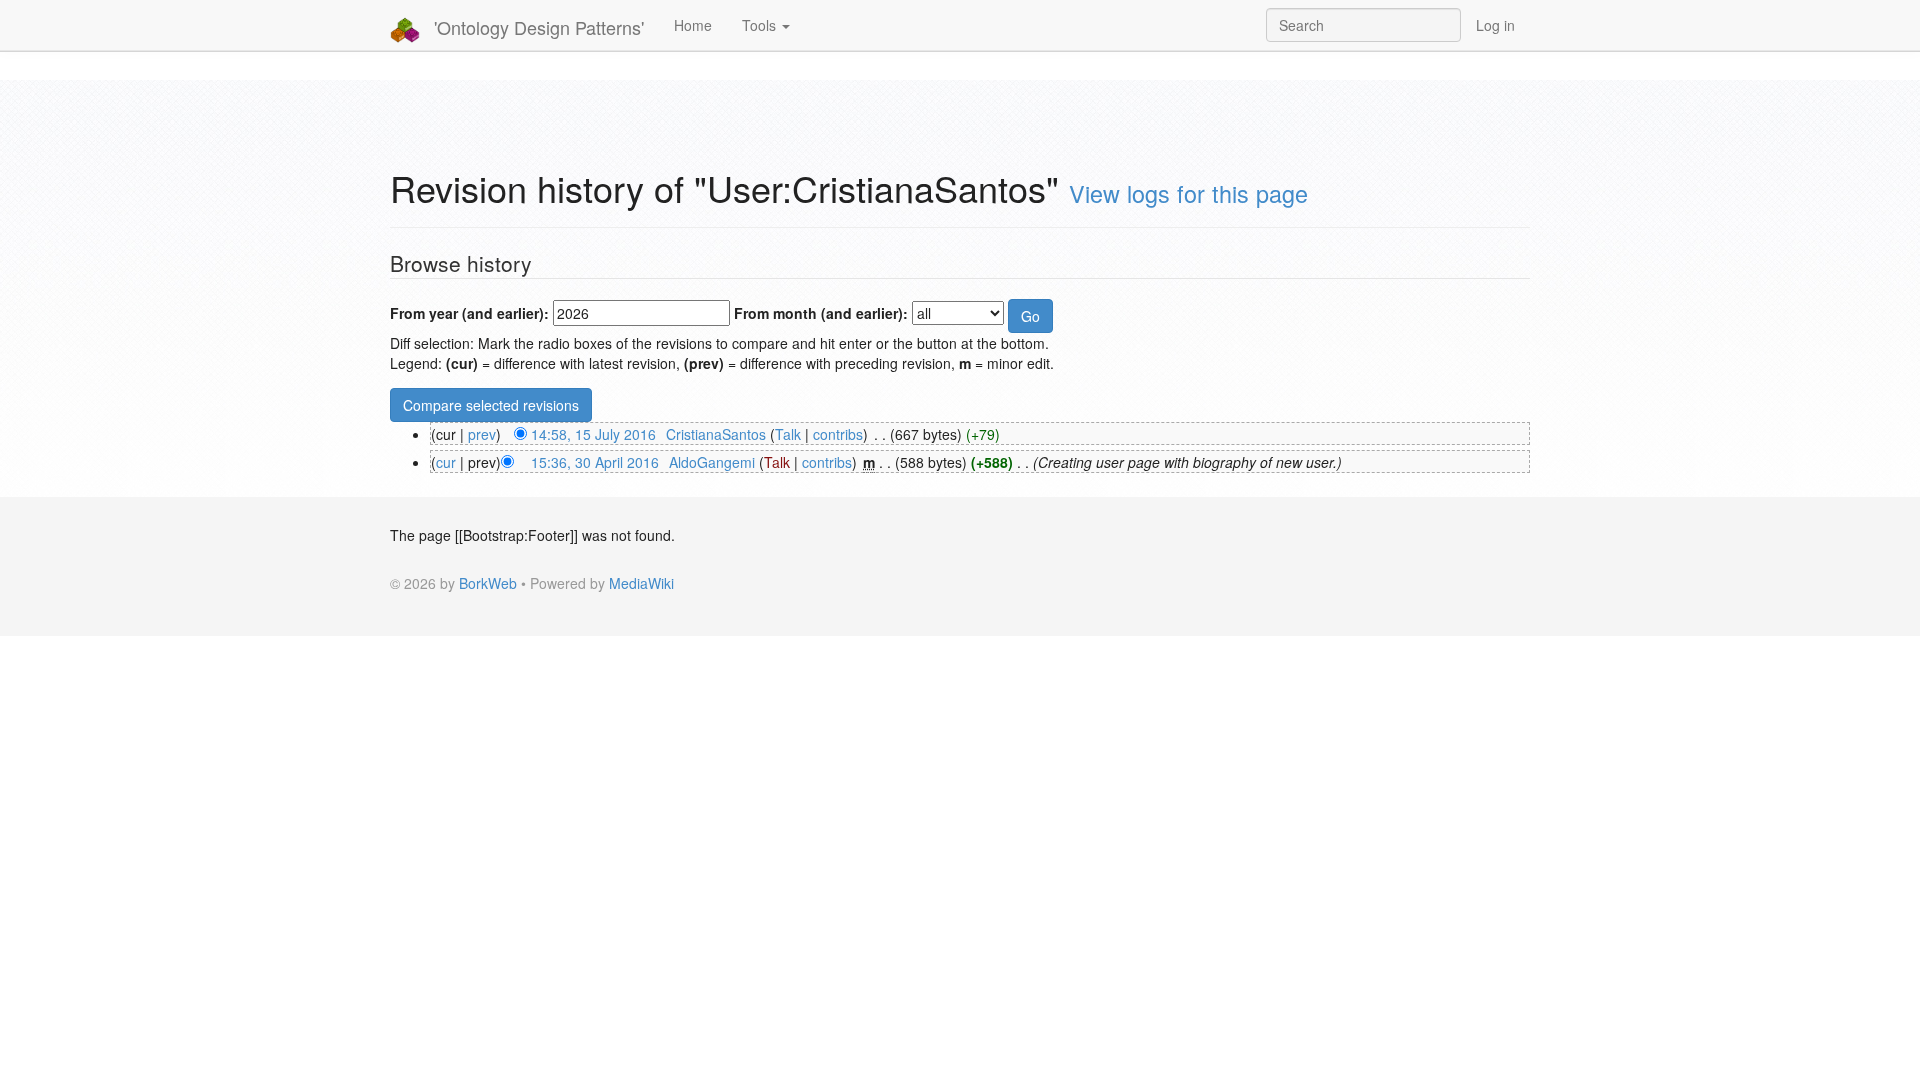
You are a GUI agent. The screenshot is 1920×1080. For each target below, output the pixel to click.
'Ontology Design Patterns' (536, 27)
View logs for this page (1188, 193)
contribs (838, 434)
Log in (1495, 25)
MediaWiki (641, 583)
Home (693, 25)
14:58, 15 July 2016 (593, 434)
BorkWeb (488, 583)
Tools (761, 25)
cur (446, 462)
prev (482, 434)
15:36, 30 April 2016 (595, 462)
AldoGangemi (712, 462)
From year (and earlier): (469, 313)
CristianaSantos (716, 434)
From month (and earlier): (821, 313)
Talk (788, 434)
